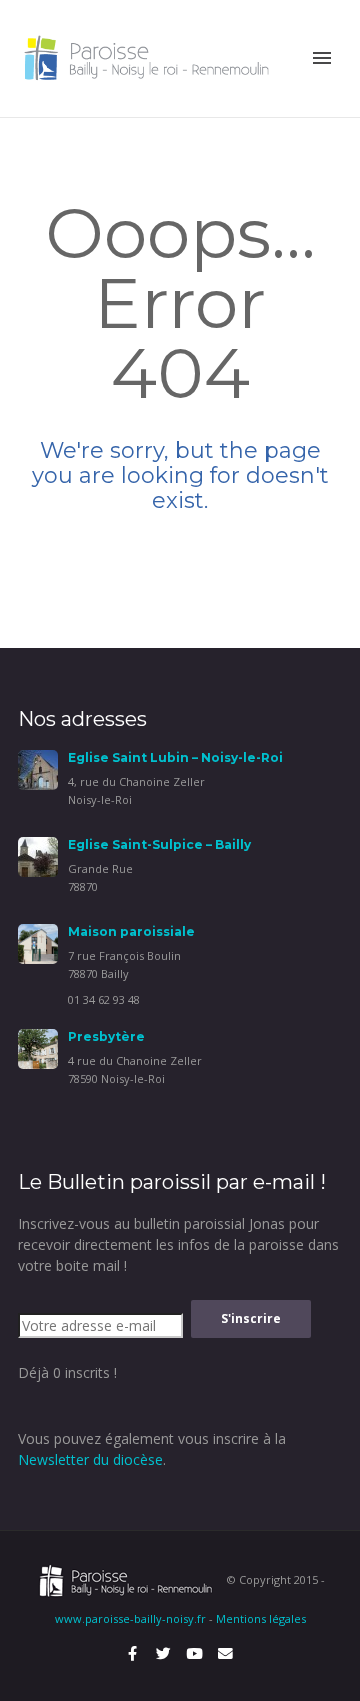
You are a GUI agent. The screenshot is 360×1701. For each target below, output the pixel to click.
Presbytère (106, 1036)
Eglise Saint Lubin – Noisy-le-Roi (175, 757)
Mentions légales (261, 1618)
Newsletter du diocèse (90, 1459)
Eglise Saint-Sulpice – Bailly (159, 844)
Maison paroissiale (131, 931)
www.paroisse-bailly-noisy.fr (130, 1618)
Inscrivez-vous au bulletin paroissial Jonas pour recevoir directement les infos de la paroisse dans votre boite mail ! (178, 1244)
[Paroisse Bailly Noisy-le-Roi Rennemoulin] (150, 56)
